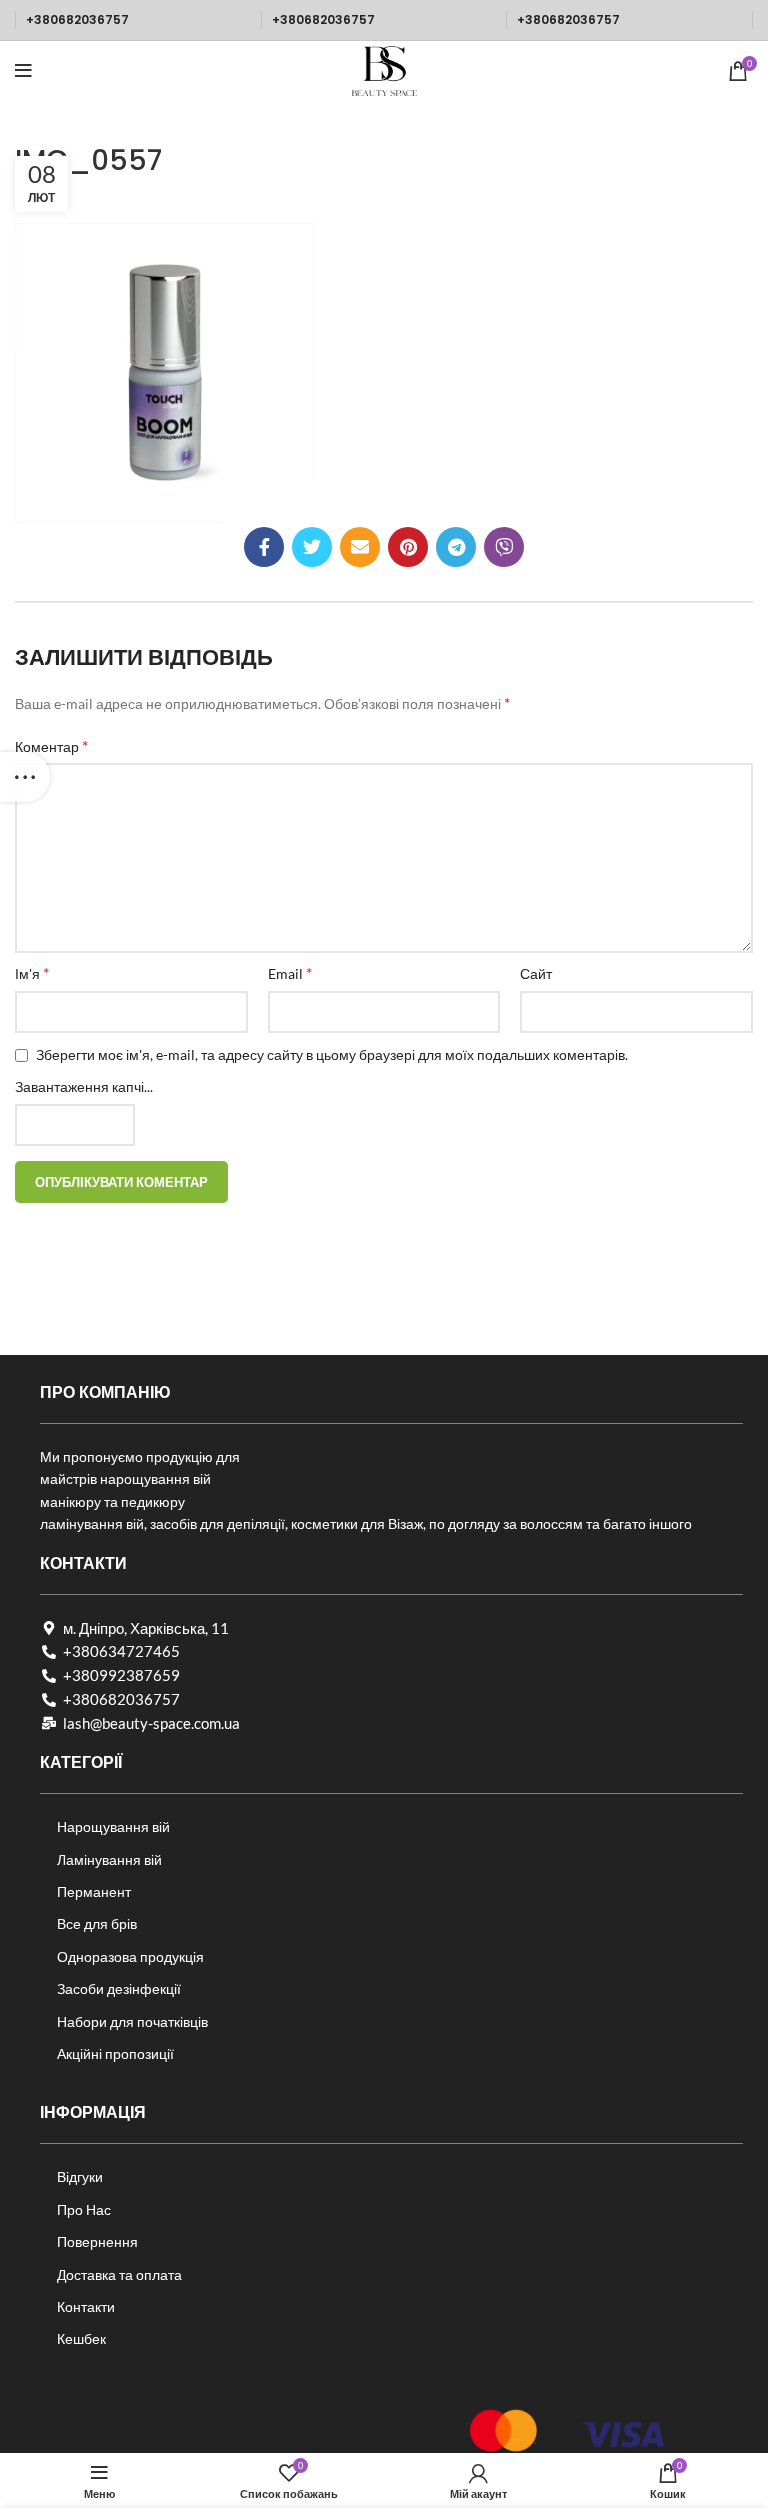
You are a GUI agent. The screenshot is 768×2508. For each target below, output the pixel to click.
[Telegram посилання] (456, 547)
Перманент (94, 1891)
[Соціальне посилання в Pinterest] (408, 547)
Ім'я (32, 972)
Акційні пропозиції (115, 2053)
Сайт (536, 973)
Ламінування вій (109, 1859)
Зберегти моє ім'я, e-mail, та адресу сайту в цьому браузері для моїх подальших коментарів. (332, 1054)
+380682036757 (77, 19)
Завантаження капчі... (84, 1086)
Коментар (51, 745)
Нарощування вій (113, 1826)
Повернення (97, 2241)
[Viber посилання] (504, 547)
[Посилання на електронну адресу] (360, 547)
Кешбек (81, 2338)
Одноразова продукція (130, 1956)
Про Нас (84, 2209)
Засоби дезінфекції (119, 1988)
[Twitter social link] (312, 547)
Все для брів (97, 1923)
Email (290, 972)
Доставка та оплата (119, 2274)
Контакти (86, 2306)
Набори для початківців (132, 2021)
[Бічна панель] (25, 777)
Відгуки (80, 2176)
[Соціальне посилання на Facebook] (264, 547)
